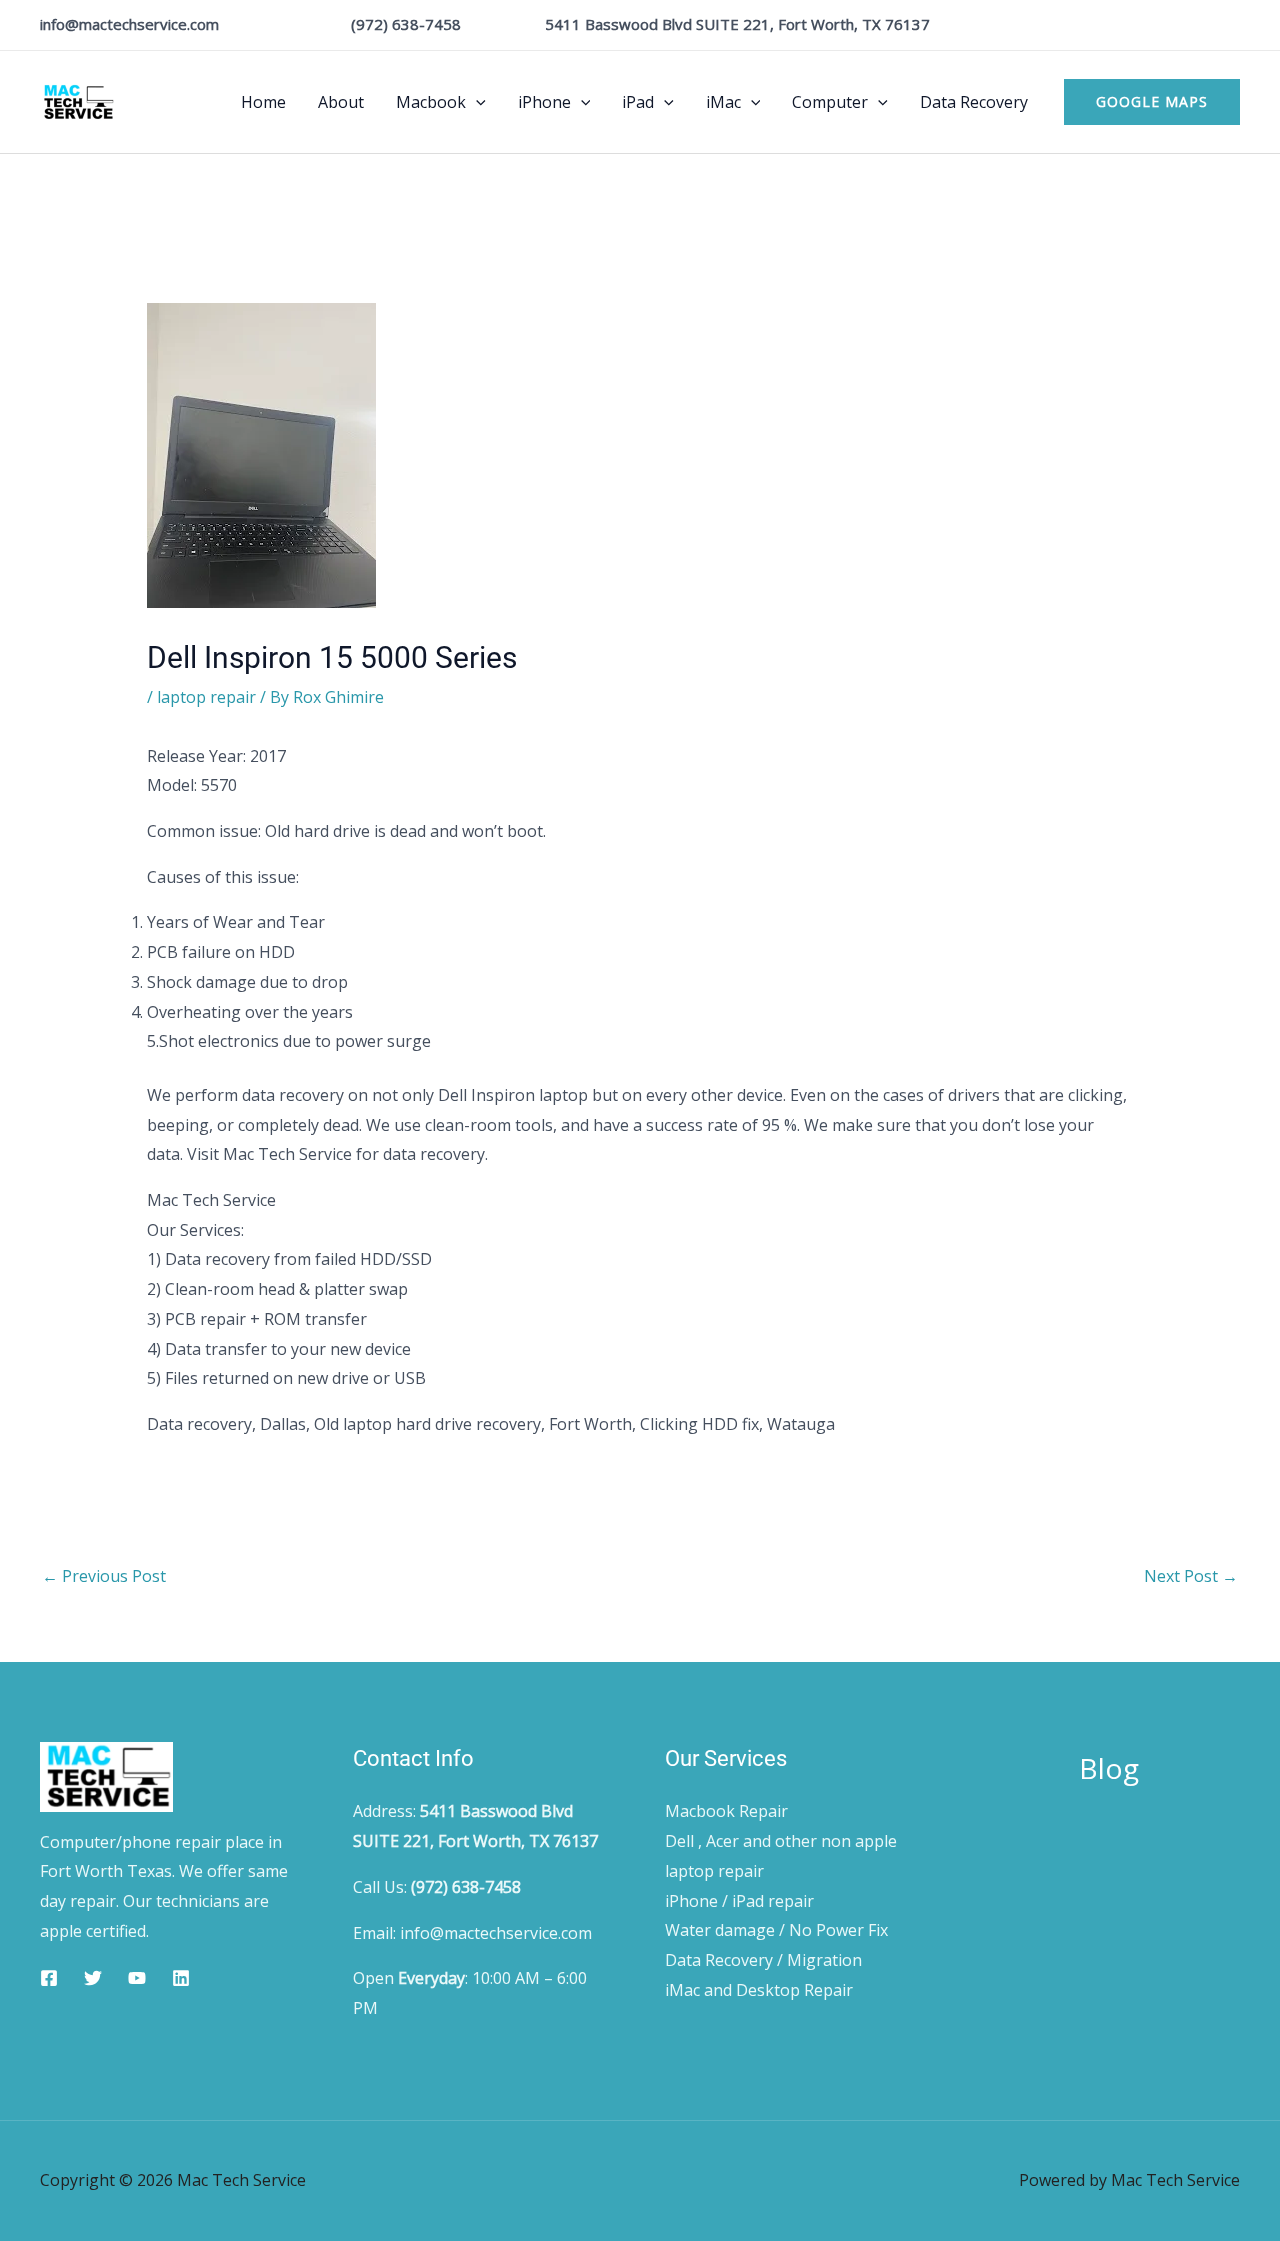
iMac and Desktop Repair (759, 1990)
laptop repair (206, 697)
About (341, 102)
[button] (476, 102)
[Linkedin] (181, 1978)
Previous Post (104, 1576)
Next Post (1191, 1576)
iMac (723, 102)
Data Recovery (974, 102)
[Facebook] (49, 1978)
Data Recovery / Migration (763, 1960)
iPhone (544, 102)
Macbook (431, 102)
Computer (830, 102)
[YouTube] (137, 1978)
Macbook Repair (726, 1811)
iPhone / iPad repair (739, 1901)
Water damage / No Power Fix (776, 1930)
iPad (638, 102)
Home (263, 102)
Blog (1109, 1768)
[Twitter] (93, 1978)
